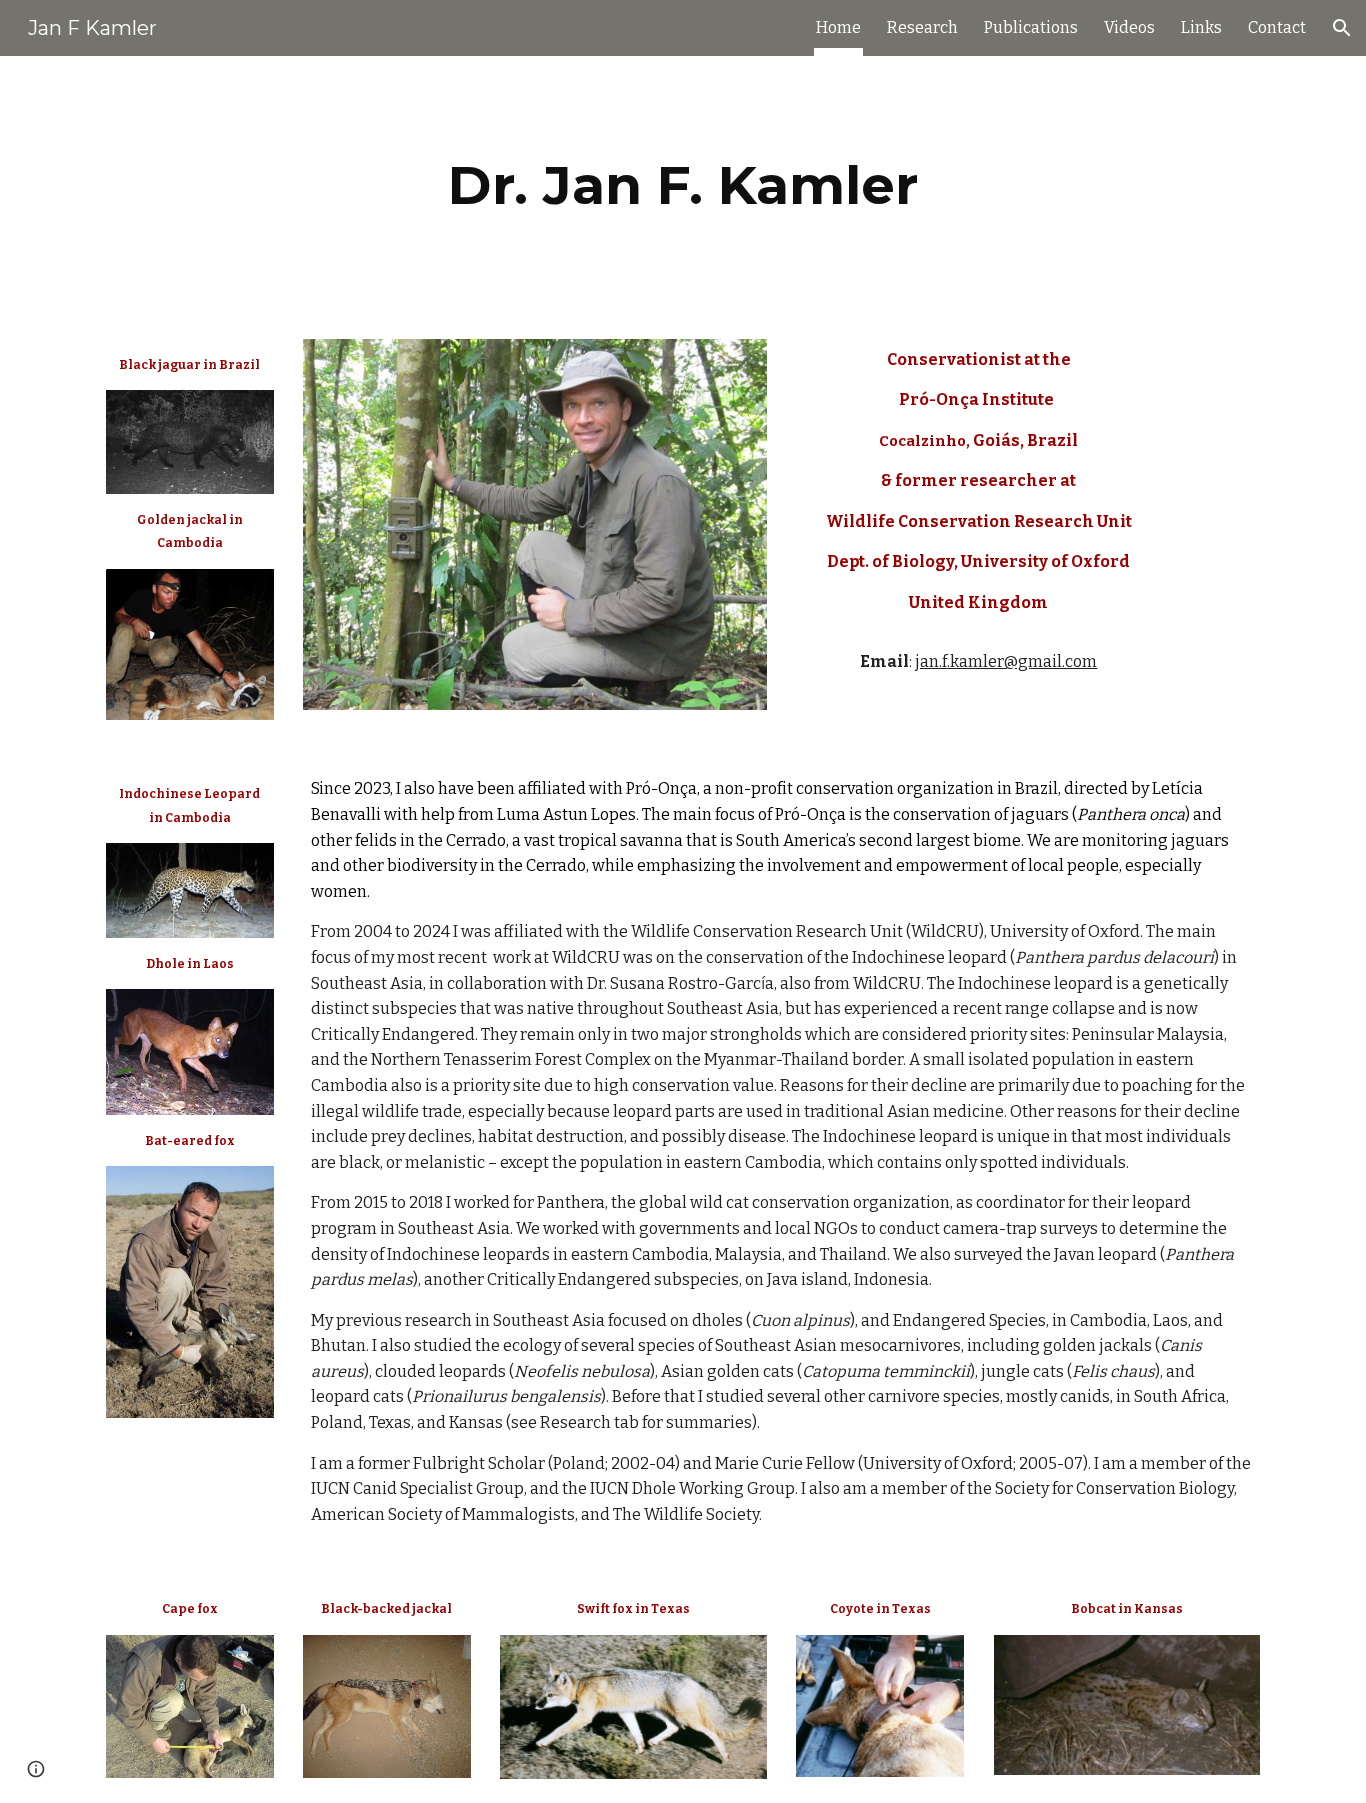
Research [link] (922, 27)
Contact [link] (1277, 27)
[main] (683, 185)
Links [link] (1201, 27)
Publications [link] (1031, 27)
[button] (1342, 28)
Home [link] (838, 27)
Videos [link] (1129, 27)
